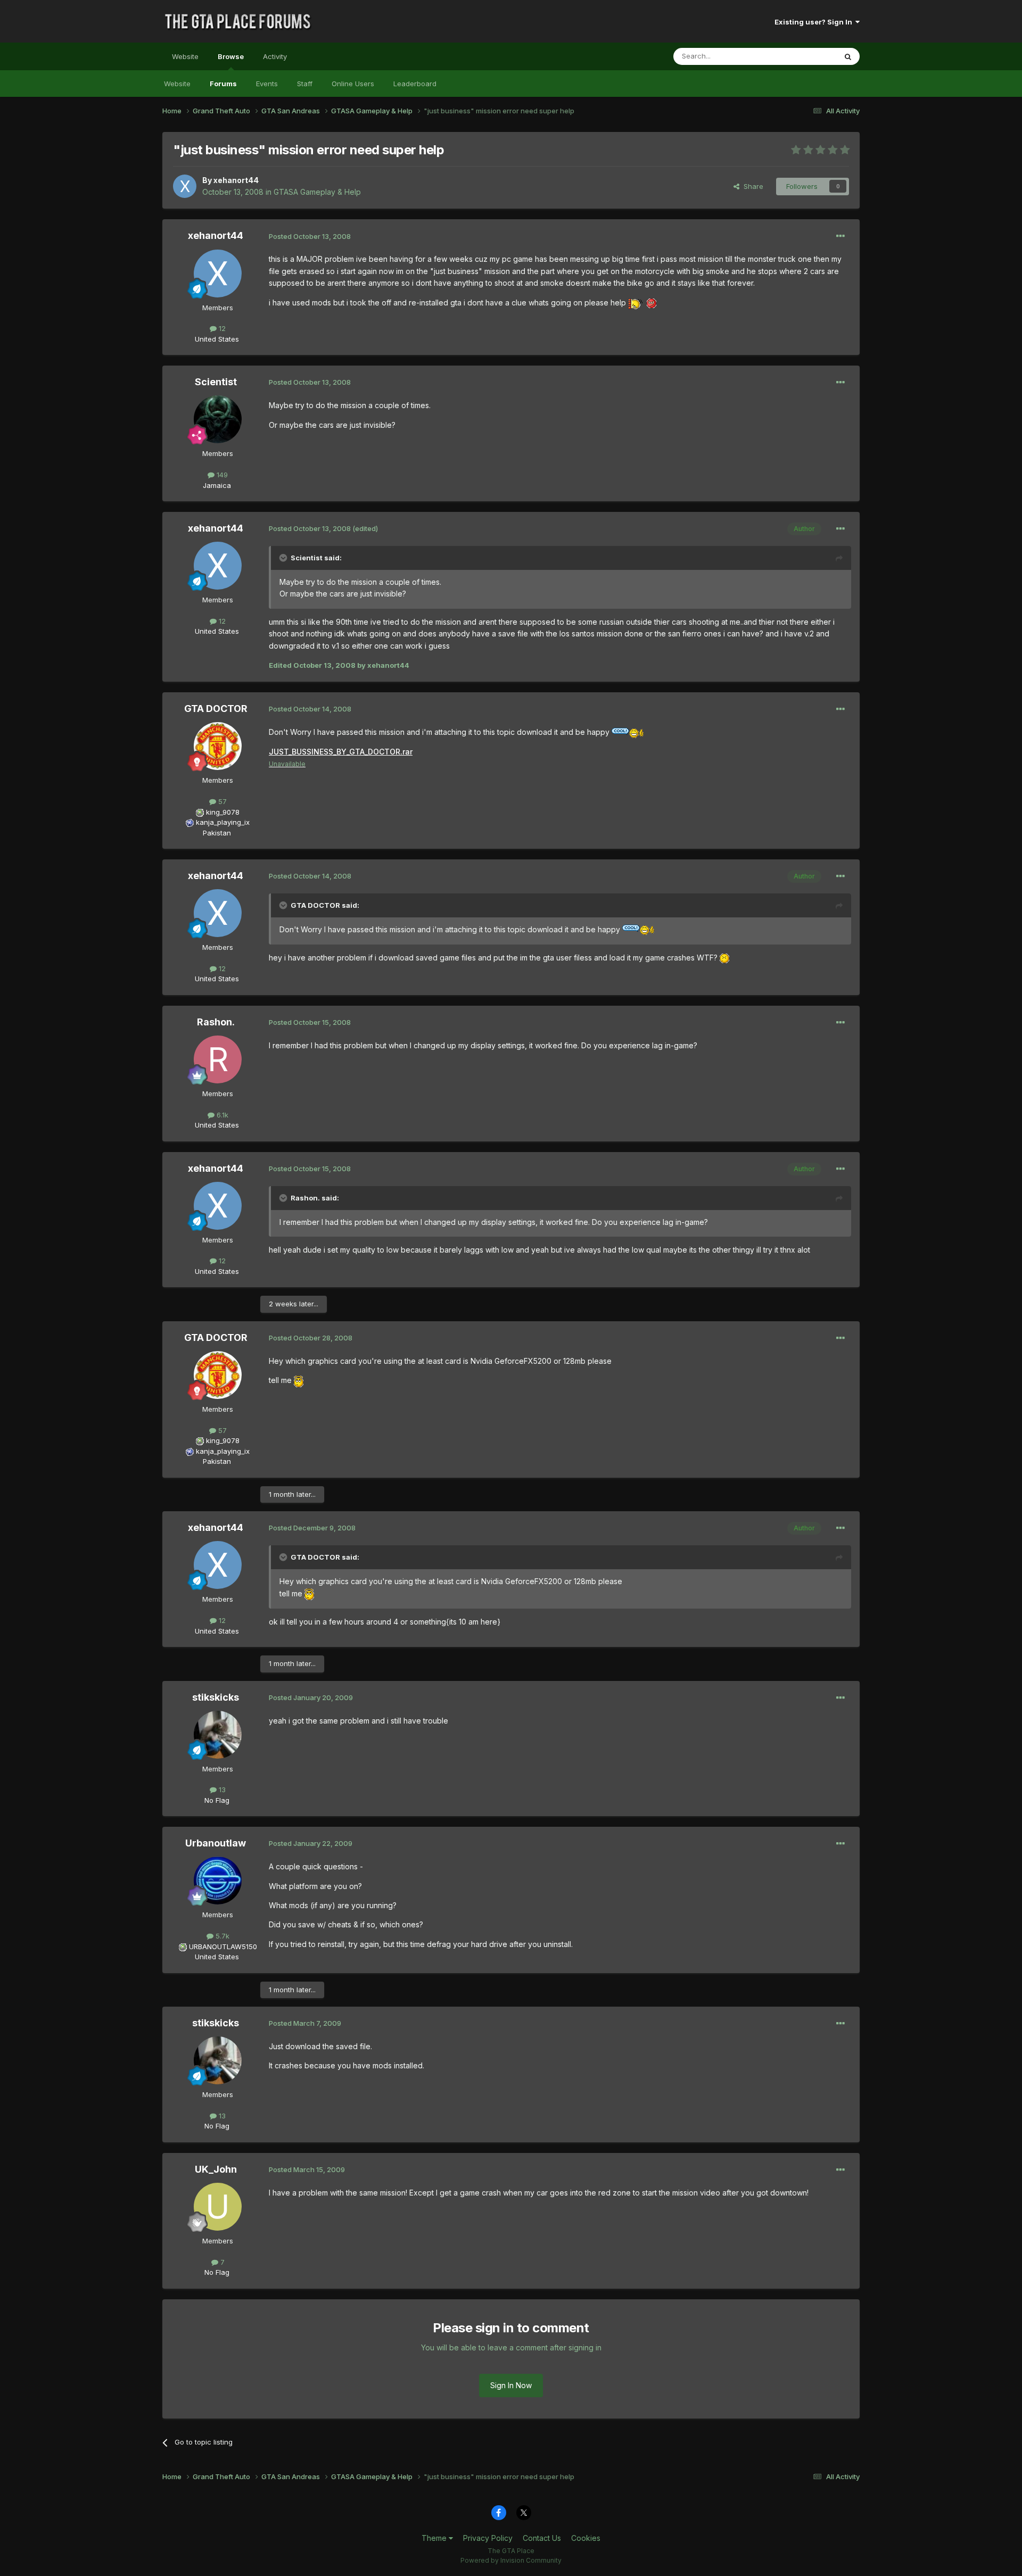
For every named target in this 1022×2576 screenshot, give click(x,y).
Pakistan (217, 833)
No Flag (217, 1800)
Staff (305, 84)
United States (217, 339)
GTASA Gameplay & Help (317, 192)
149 (221, 475)
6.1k (221, 1115)
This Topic (805, 56)
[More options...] (840, 236)
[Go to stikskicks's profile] (218, 1735)
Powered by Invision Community (511, 2560)
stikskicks (216, 1697)
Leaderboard (415, 84)
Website (185, 56)
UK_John (216, 2169)
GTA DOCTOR (216, 709)
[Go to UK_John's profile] (218, 2207)
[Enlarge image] (636, 303)
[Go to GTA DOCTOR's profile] (218, 746)
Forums (223, 84)
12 (221, 328)
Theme (435, 2538)
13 (221, 1790)
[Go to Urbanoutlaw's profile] (218, 1881)
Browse (231, 56)
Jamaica (217, 485)
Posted (310, 236)
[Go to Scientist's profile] (218, 419)
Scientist (216, 382)
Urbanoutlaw (216, 1843)
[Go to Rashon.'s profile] (218, 1059)
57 (221, 801)
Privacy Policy (488, 2538)
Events (267, 84)
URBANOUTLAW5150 (223, 1947)
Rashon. (216, 1022)
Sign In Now (511, 2385)
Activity (275, 56)
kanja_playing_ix (223, 822)
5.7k (221, 1936)
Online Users (353, 84)
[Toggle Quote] (284, 558)
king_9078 (223, 812)
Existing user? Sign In (815, 22)
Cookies (586, 2538)
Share (751, 186)
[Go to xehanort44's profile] (185, 186)
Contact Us (542, 2538)
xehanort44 (236, 180)
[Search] (848, 56)
